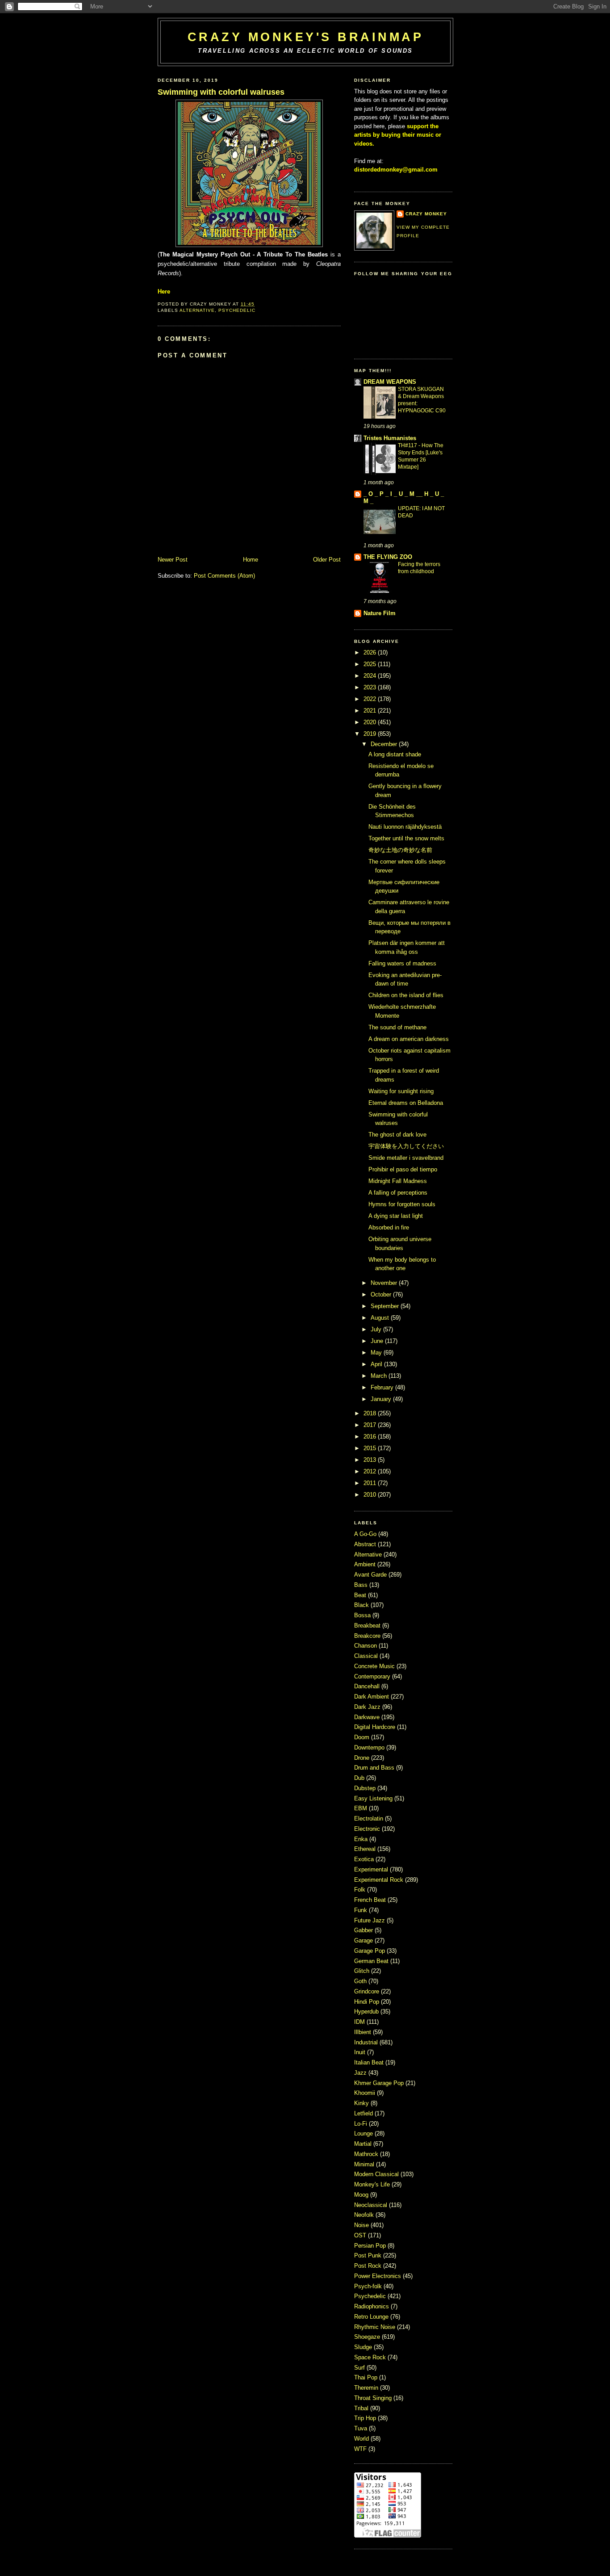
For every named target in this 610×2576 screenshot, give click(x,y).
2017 (370, 1425)
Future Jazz (370, 1920)
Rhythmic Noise (376, 2327)
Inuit (361, 2052)
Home (251, 560)
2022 (370, 699)
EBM (361, 1808)
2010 (370, 1495)
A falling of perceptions (398, 1193)
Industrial (367, 2042)
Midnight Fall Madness (398, 1181)
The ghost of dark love (397, 1135)
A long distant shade (395, 754)
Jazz (361, 2073)
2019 (370, 734)
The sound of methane (397, 1027)
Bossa (363, 1615)
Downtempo (370, 1747)
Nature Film (380, 613)
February (382, 1387)
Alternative (197, 310)
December (384, 744)
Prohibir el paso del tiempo (403, 1169)
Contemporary (373, 1676)
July (376, 1329)
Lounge (364, 2133)
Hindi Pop (368, 2002)
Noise (362, 2225)
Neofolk (365, 2215)
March (379, 1376)
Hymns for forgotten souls (402, 1204)
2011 (370, 1483)
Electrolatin (370, 1819)
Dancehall (368, 1686)
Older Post (327, 560)
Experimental (372, 1869)
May (376, 1353)
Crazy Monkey (426, 214)
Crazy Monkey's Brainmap (305, 37)
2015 (370, 1448)
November (384, 1283)
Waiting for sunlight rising (401, 1091)
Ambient (366, 1564)
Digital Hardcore (376, 1727)
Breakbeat (368, 1626)
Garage (364, 1940)
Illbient (363, 2032)
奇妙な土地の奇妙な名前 (400, 850)
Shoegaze (368, 2337)
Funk (361, 1910)
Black (362, 1605)
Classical (367, 1656)
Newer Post (173, 560)
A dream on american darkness (409, 1039)
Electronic (368, 1829)
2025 (370, 664)
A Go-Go (366, 1534)
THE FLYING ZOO (388, 557)
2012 (370, 1471)
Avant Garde (371, 1575)
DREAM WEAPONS (390, 382)
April (376, 1364)
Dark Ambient (372, 1697)
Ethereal (366, 1849)
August (380, 1318)
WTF (361, 2449)
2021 (370, 711)
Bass (362, 1585)
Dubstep (366, 1788)
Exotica (365, 1859)
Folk (361, 1890)
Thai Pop (367, 2377)
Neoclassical (372, 2205)
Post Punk (369, 2255)
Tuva (361, 2428)
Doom (363, 1737)
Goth (361, 1981)
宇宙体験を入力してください (406, 1146)
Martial (364, 2144)
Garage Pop (370, 1951)
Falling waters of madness (402, 963)
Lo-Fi (361, 2124)
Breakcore (368, 1636)
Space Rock (371, 2357)
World (362, 2439)
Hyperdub (367, 2012)
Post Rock (369, 2266)
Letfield (364, 2113)
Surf (360, 2368)
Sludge (364, 2347)
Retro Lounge (372, 2317)
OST (361, 2235)
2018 (370, 1413)
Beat (361, 1595)
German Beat (372, 1961)
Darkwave (368, 1717)
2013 (370, 1460)
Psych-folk (369, 2286)
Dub (360, 1778)
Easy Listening (374, 1798)
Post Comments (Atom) (224, 576)
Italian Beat (370, 2062)
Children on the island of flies (406, 995)
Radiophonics (372, 2306)
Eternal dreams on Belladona (406, 1103)
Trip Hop (366, 2418)
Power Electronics (378, 2276)
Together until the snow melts (406, 838)
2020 (370, 722)
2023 (370, 687)
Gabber (364, 1930)
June (377, 1341)
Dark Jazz (368, 1707)
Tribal (362, 2408)
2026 (370, 652)
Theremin (367, 2388)
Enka (362, 1839)
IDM (360, 2022)
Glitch (363, 1971)
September (385, 1306)
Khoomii (366, 2093)
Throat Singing (374, 2398)
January (381, 1399)
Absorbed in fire (389, 1227)
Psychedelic (237, 310)
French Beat (371, 1900)
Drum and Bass (375, 1768)
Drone (363, 1758)
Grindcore (368, 1991)
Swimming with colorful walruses (221, 92)
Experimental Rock (380, 1880)
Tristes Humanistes (390, 438)
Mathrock (367, 2154)
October (381, 1294)
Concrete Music (375, 1666)
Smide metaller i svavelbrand (406, 1158)
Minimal (365, 2164)
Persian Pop (371, 2246)
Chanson (366, 1646)
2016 (370, 1437)
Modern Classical (377, 2174)
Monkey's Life (373, 2184)
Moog (362, 2195)
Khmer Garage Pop (380, 2083)
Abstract (366, 1544)
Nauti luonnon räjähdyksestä (405, 827)
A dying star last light (396, 1216)
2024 (370, 676)
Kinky (362, 2103)
